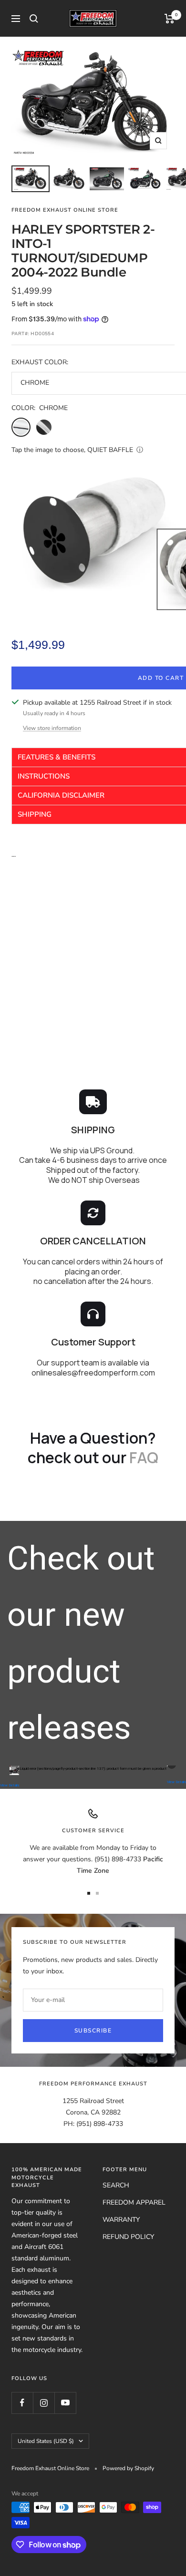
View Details (10, 1785)
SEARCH (116, 2185)
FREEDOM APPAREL (134, 2202)
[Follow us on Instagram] (44, 2403)
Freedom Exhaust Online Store (65, 210)
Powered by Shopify (128, 2468)
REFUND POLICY (128, 2237)
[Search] (34, 19)
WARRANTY (121, 2220)
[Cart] (170, 19)
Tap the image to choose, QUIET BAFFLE (72, 450)
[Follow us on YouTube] (65, 2403)
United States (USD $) (46, 2441)
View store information (52, 728)
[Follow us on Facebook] (22, 2403)
